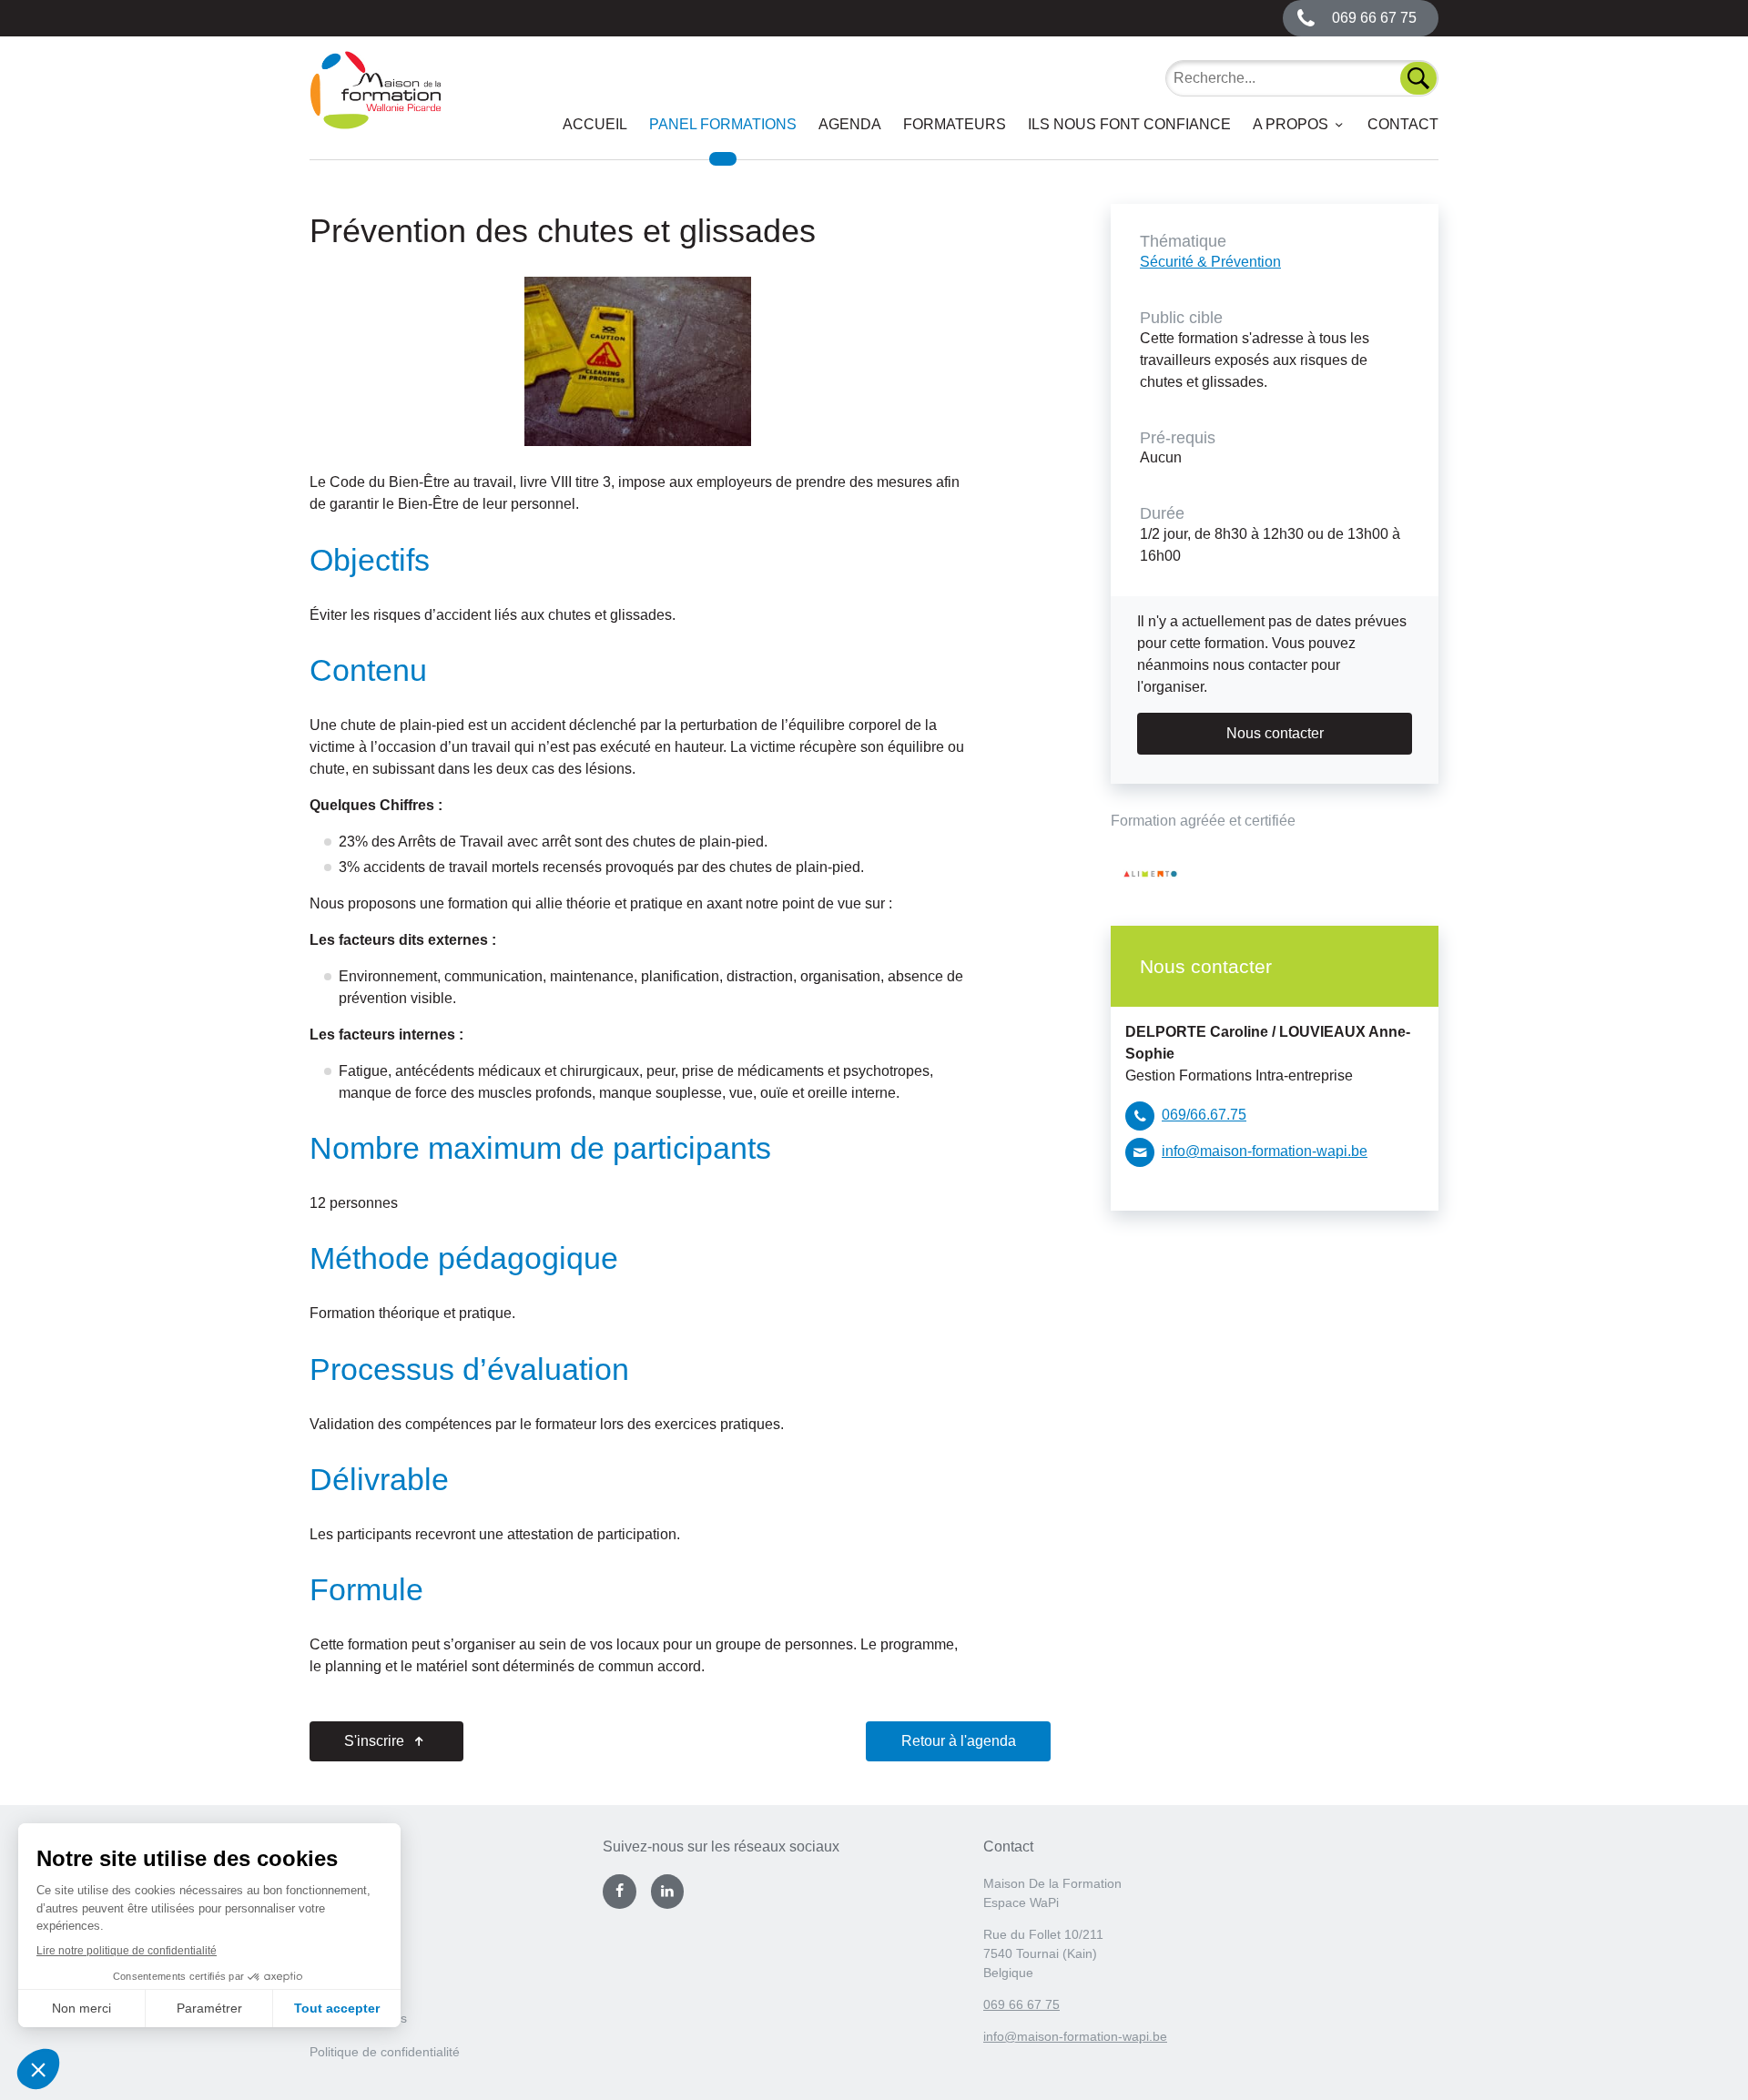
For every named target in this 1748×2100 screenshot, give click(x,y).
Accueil (595, 124)
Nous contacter (1275, 733)
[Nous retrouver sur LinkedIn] (667, 1892)
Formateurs (955, 124)
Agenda (850, 124)
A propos (1291, 124)
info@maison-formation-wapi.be (1265, 1151)
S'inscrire (376, 1741)
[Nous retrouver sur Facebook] (619, 1892)
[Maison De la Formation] (376, 105)
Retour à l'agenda (959, 1741)
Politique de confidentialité (385, 2052)
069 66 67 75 (1021, 2004)
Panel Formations (723, 124)
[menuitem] (595, 125)
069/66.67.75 (1204, 1115)
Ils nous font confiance (1129, 124)
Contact (1403, 124)
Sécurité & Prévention (1210, 262)
